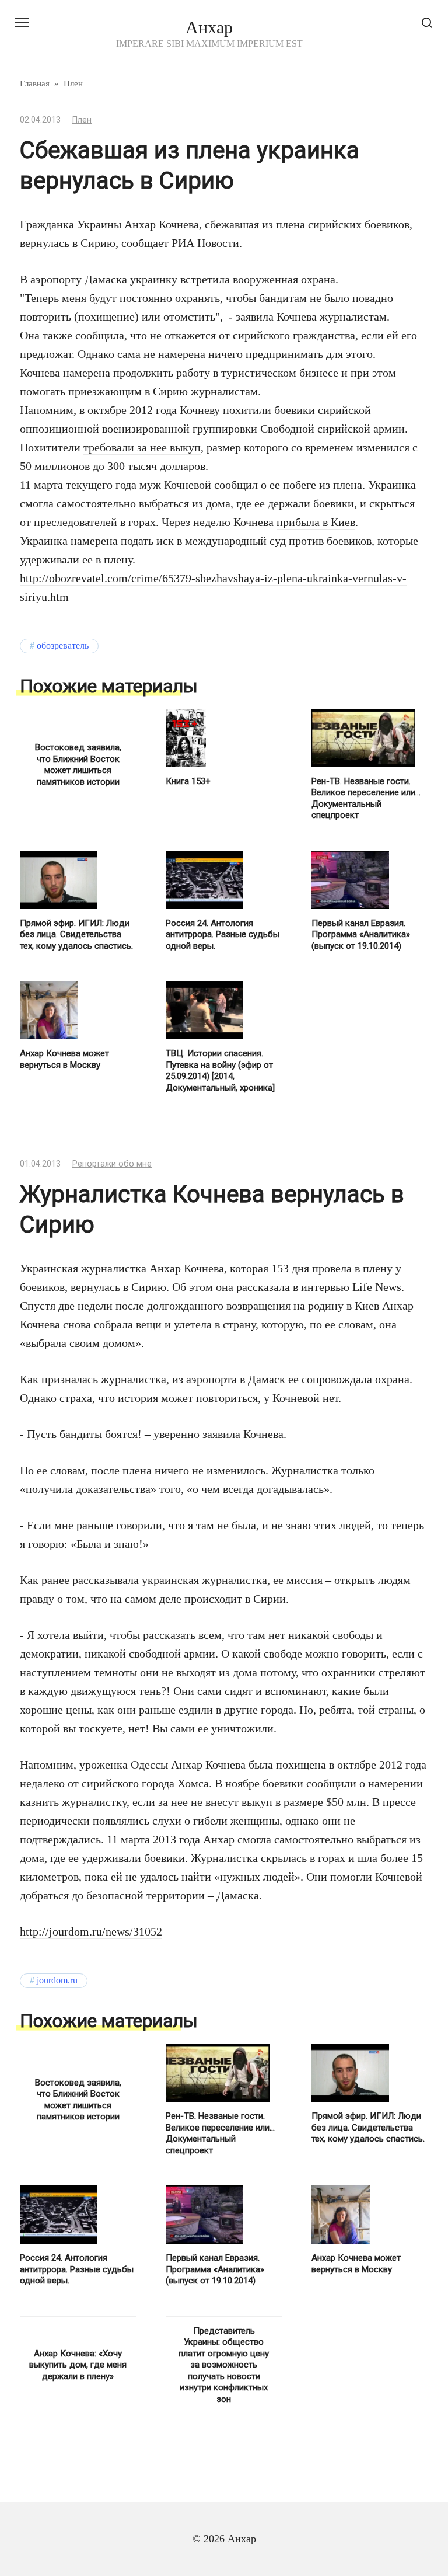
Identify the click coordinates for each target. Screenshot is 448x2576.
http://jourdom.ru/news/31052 (91, 1931)
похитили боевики (269, 410)
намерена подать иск (122, 541)
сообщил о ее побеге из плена (288, 485)
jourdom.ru (57, 1980)
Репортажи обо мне (112, 1164)
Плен (82, 120)
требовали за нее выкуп (142, 447)
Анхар (209, 27)
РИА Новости (205, 243)
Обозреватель (63, 646)
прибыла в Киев (316, 522)
